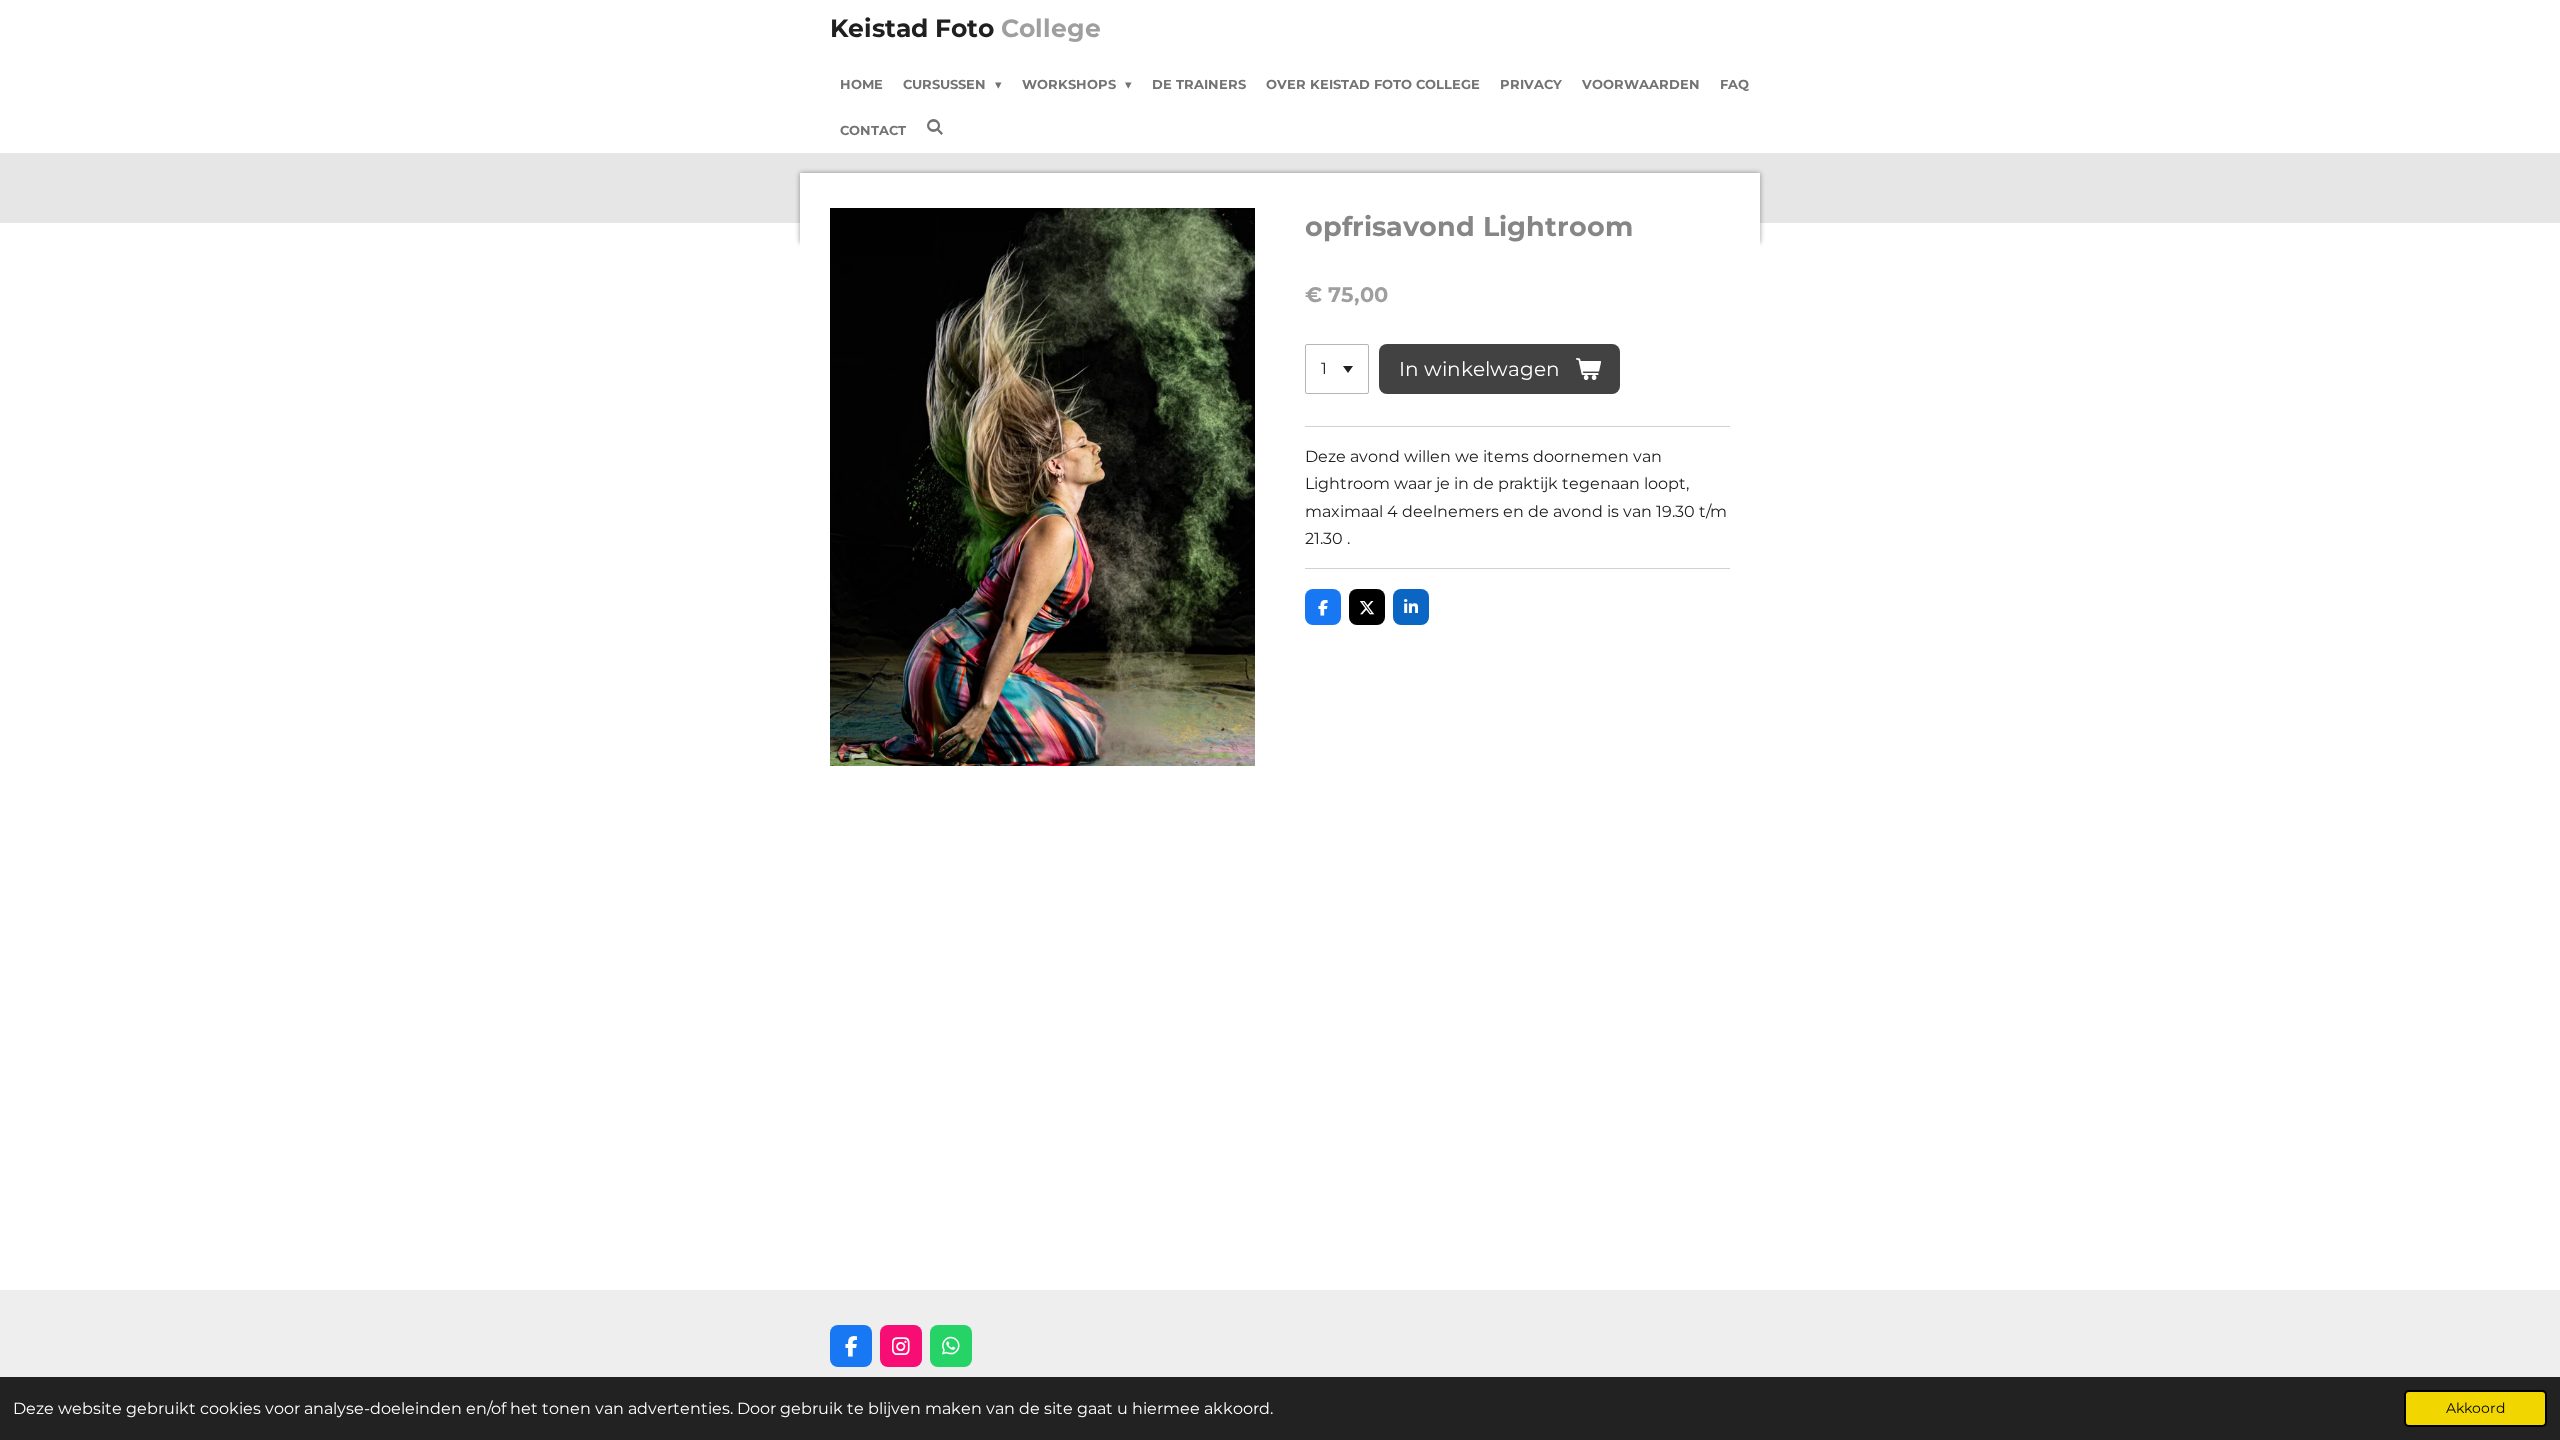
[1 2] (1337, 369)
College (965, 28)
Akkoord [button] (2475, 1408)
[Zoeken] (935, 127)
